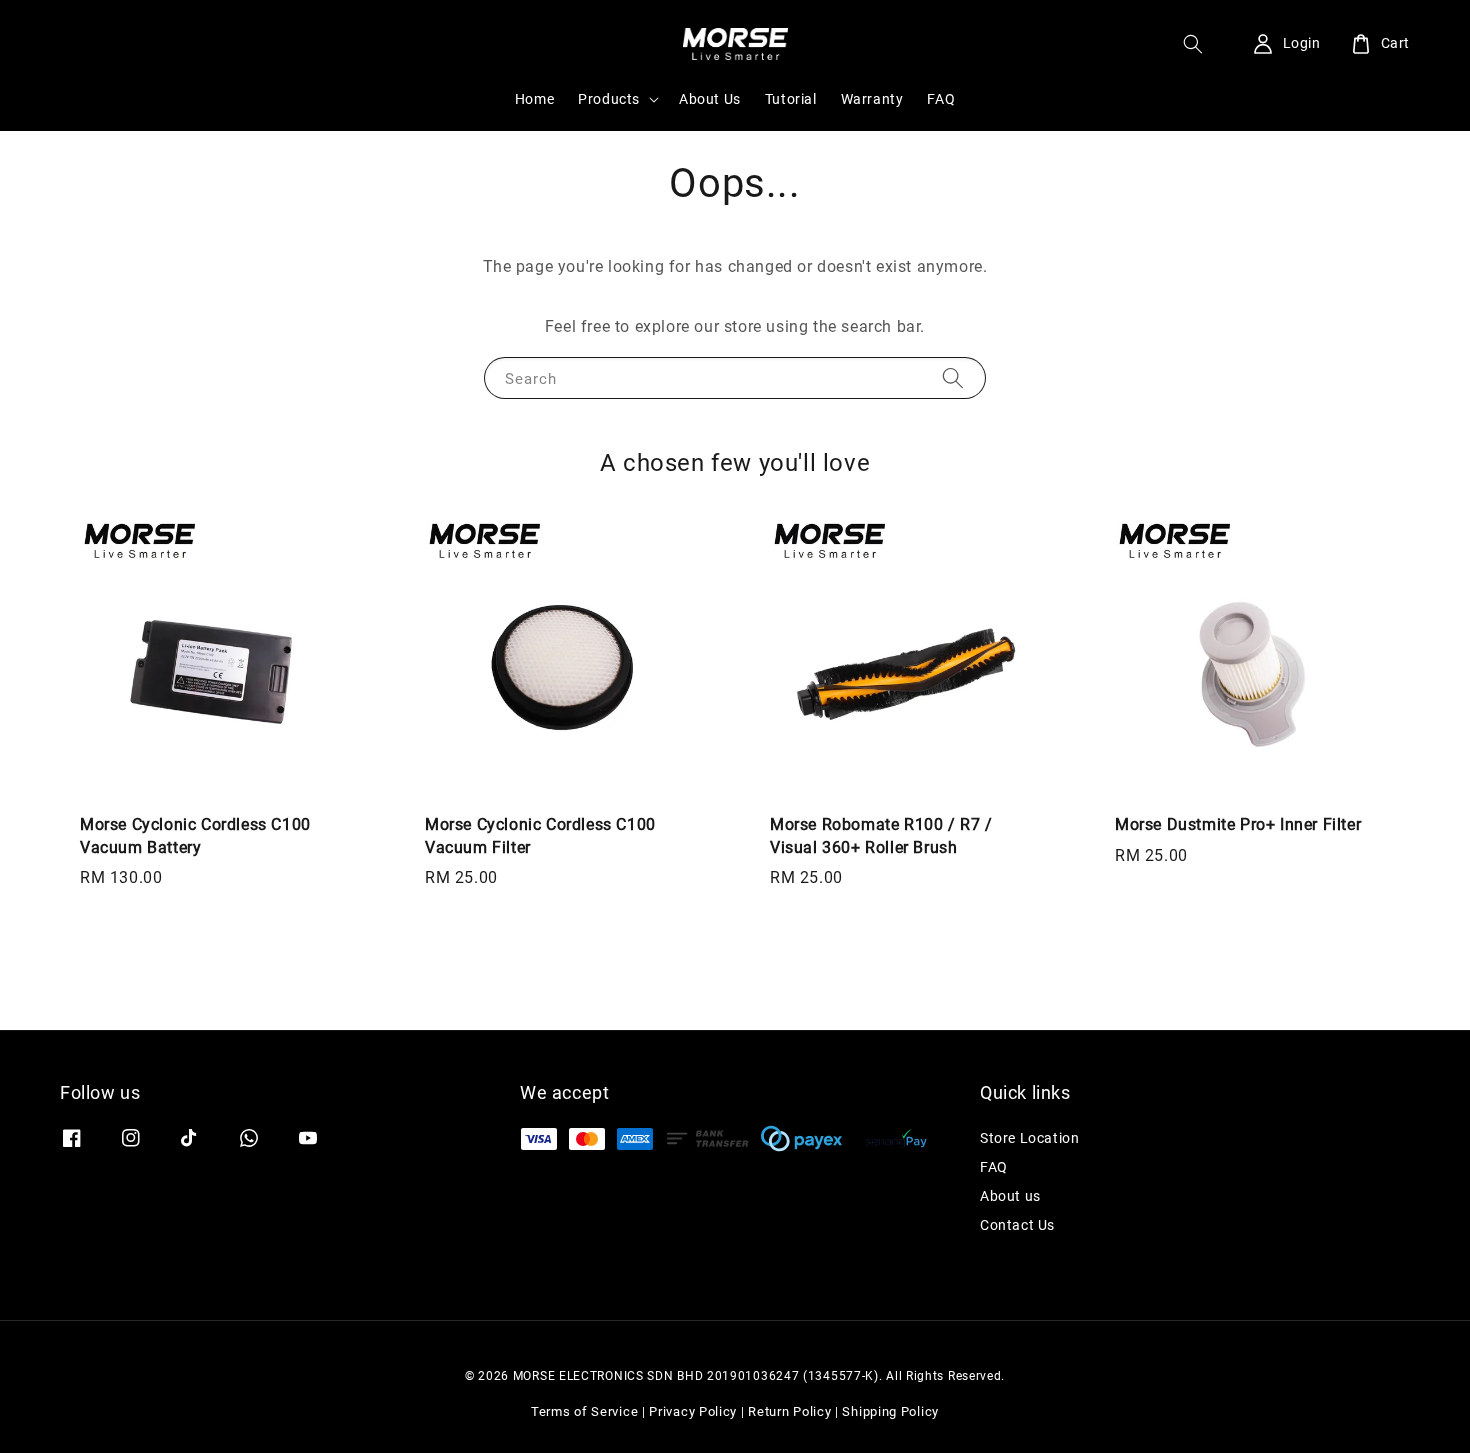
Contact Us (1017, 1225)
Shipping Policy (890, 1411)
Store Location (1029, 1138)
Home (534, 99)
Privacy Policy (693, 1411)
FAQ (941, 99)
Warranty (872, 99)
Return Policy (789, 1411)
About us (1010, 1196)
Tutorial (791, 99)
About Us (710, 99)
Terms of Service (584, 1411)
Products (609, 99)
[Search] (953, 377)
